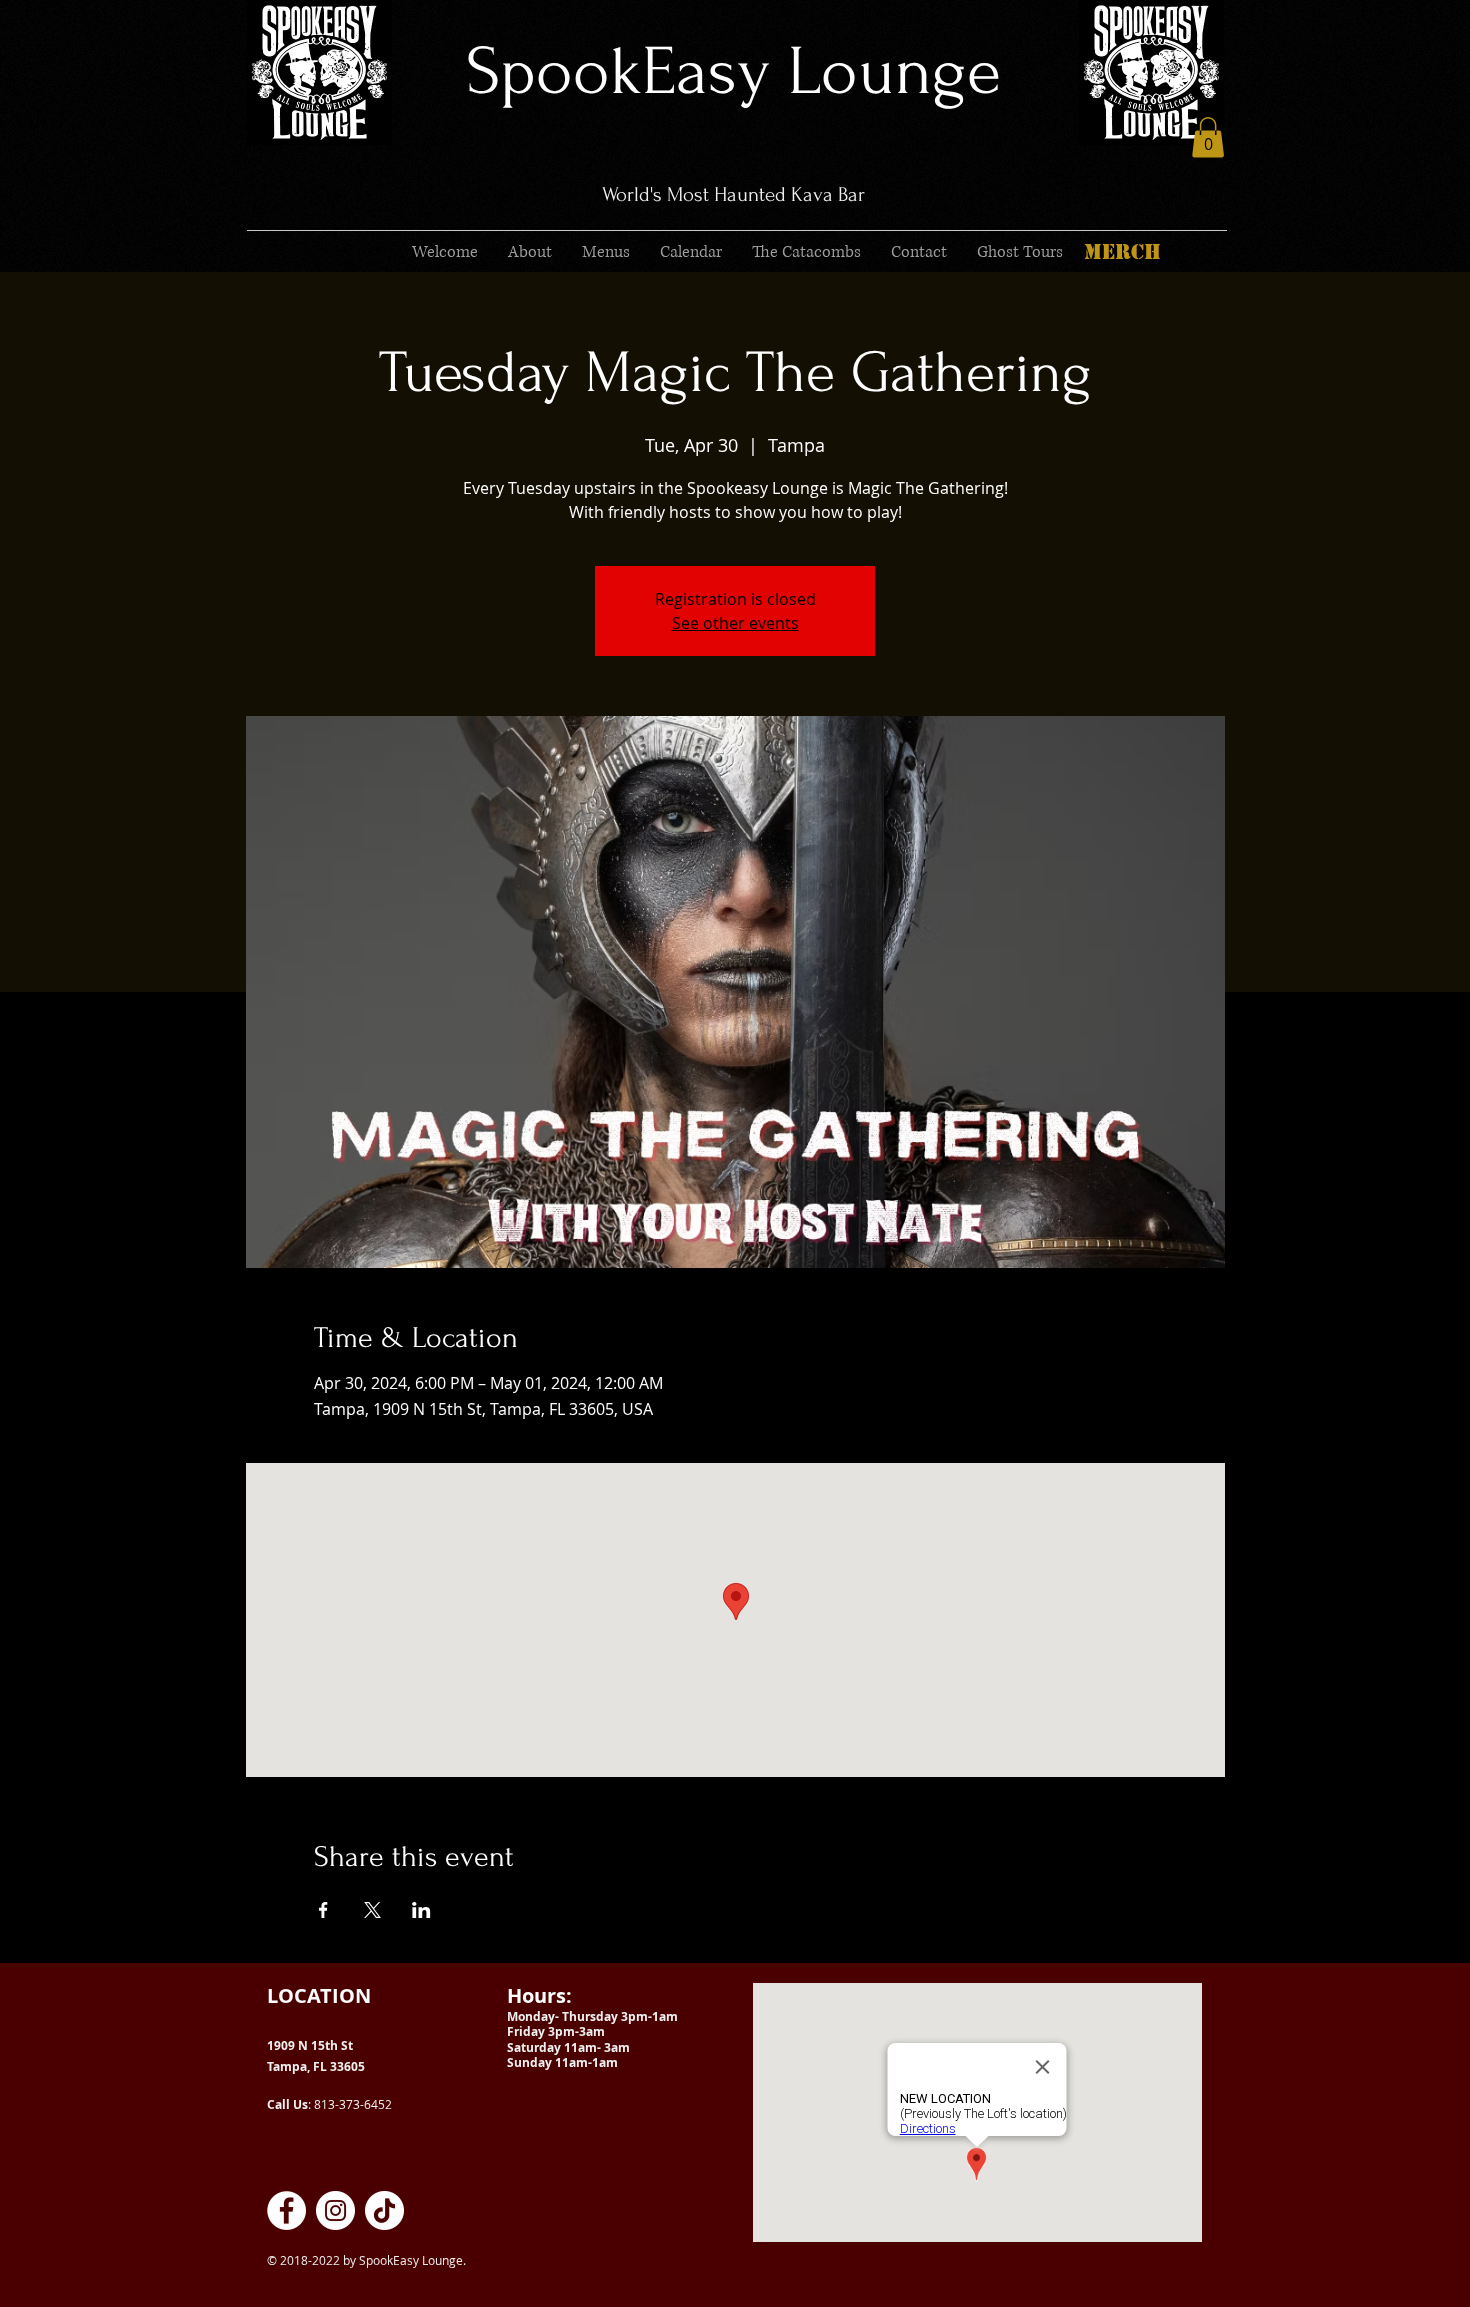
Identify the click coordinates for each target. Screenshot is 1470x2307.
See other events (735, 623)
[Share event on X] (372, 1910)
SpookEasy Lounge (733, 71)
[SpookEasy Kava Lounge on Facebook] (286, 2210)
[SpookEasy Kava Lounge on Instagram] (335, 2210)
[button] (1208, 137)
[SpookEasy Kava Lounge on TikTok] (384, 2210)
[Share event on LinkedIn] (421, 1910)
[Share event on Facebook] (323, 1910)
